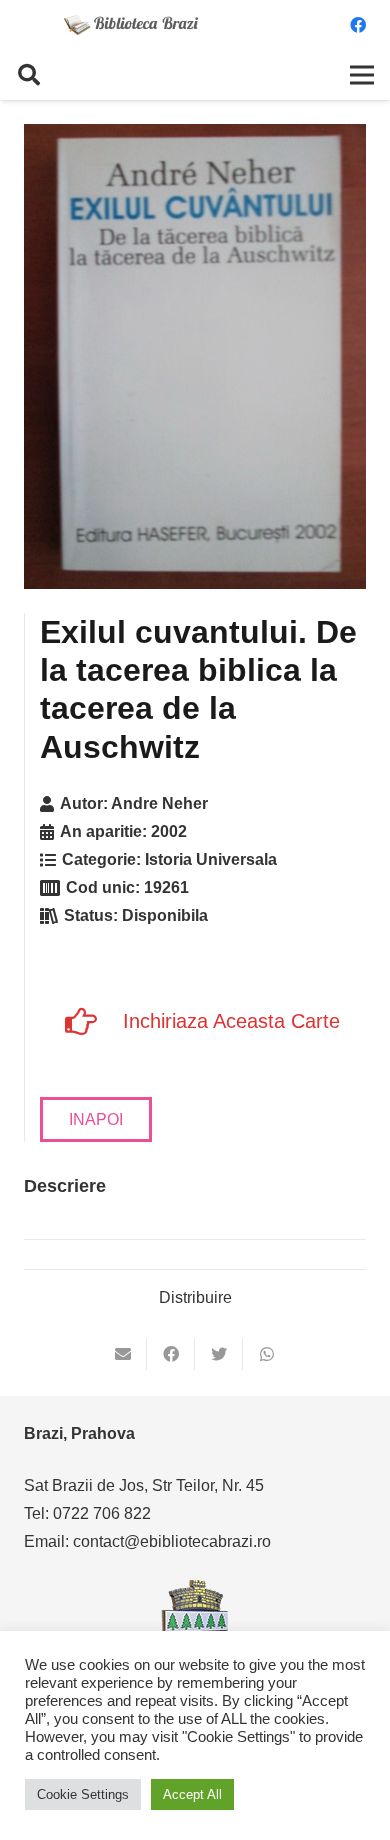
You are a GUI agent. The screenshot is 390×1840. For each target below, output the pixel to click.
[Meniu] (362, 75)
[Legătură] (131, 25)
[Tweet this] (219, 1354)
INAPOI (96, 1119)
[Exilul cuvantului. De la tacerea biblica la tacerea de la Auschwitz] (195, 356)
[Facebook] (358, 25)
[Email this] (123, 1354)
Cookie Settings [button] (83, 1794)
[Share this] (171, 1354)
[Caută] (29, 75)
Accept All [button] (192, 1794)
